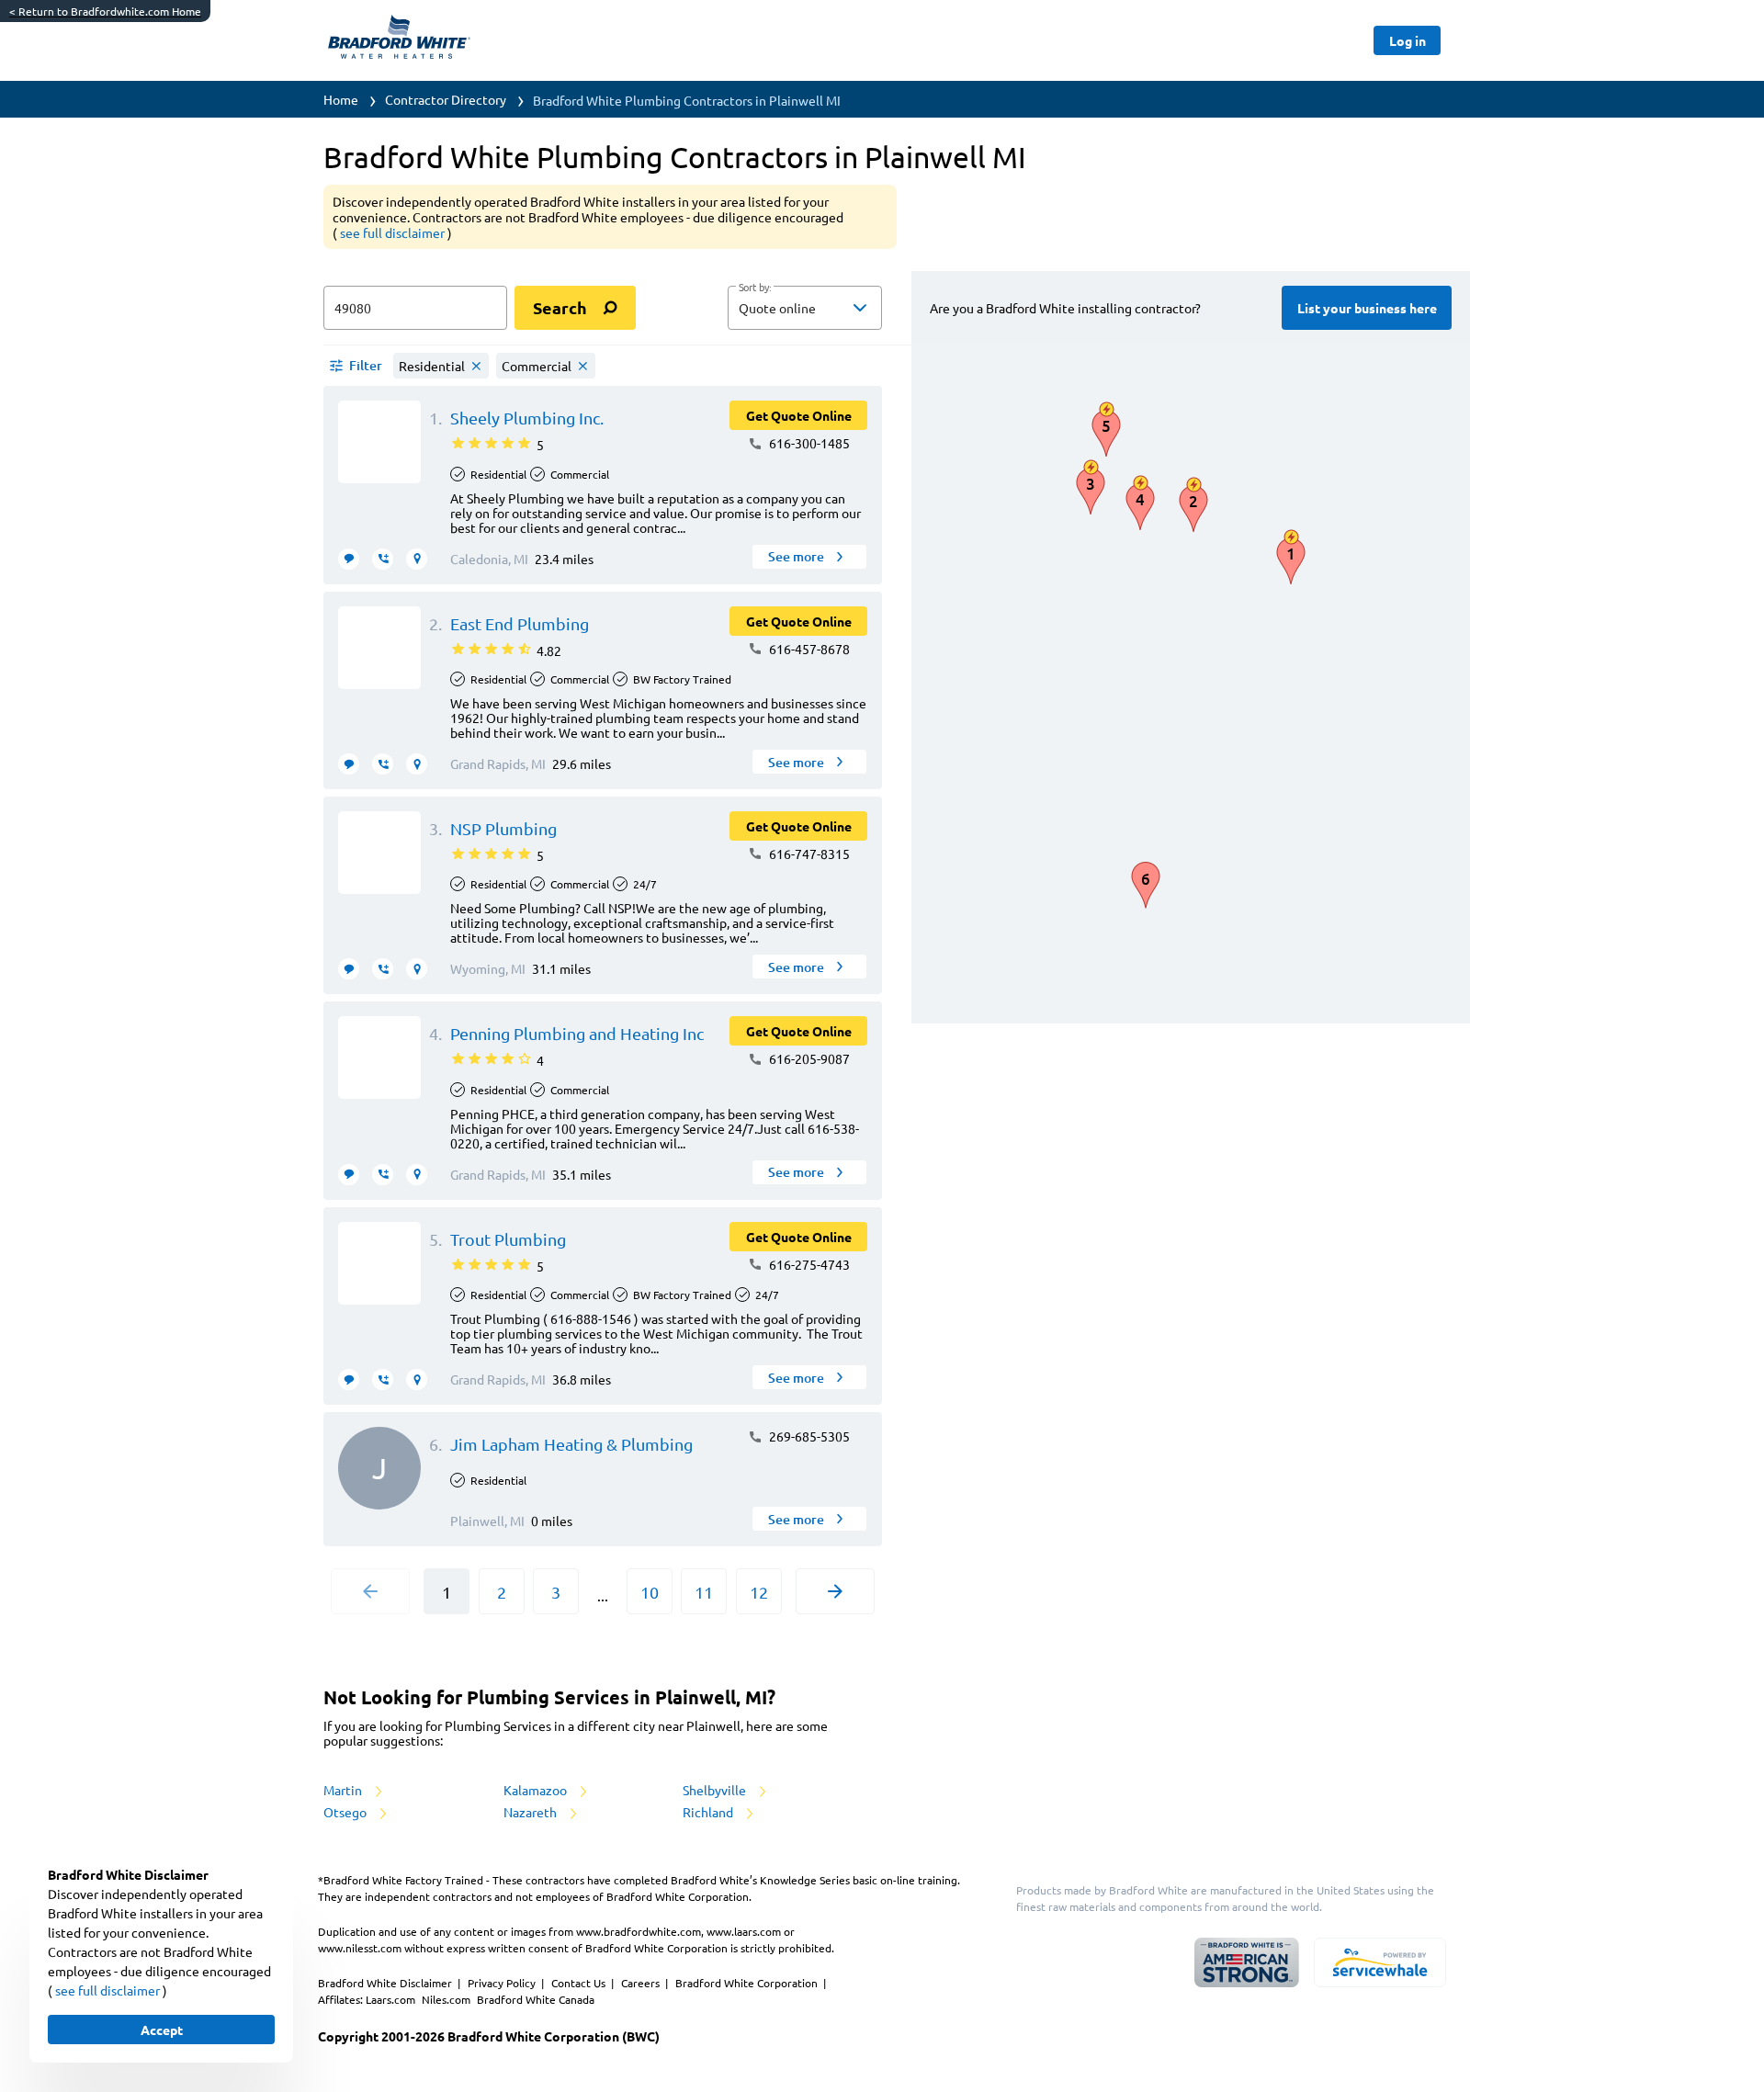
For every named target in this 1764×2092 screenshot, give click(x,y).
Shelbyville (716, 1790)
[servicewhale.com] (1380, 1962)
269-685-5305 (808, 1436)
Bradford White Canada (536, 1999)
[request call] (383, 559)
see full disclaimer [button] (394, 232)
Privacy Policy (503, 1983)
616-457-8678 (808, 649)
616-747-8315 (808, 854)
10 (650, 1592)
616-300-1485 (808, 443)
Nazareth (531, 1812)
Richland (709, 1812)
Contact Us (580, 1983)
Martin (344, 1790)
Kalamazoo (537, 1790)
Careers (642, 1983)
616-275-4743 (808, 1264)
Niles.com (447, 1999)
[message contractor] (349, 559)
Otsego (346, 1812)
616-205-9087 (808, 1058)
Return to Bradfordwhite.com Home (105, 11)
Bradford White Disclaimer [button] (386, 1983)
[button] (805, 308)
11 (704, 1592)
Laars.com (392, 1999)
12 (759, 1592)
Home (341, 99)
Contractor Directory (446, 99)
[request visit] (417, 559)
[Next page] (835, 1591)
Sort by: (755, 288)
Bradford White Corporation (748, 1983)
